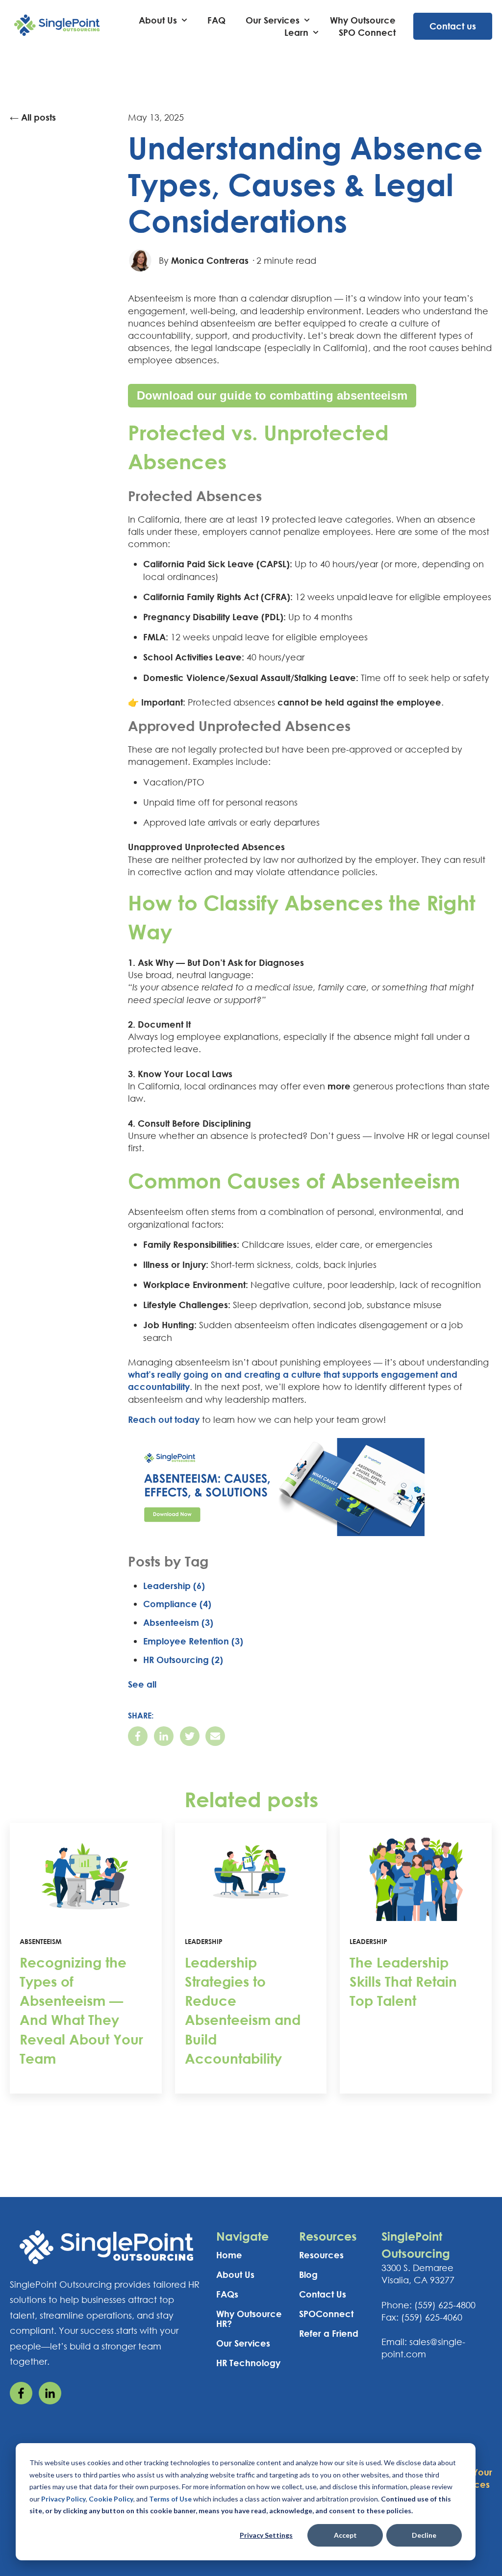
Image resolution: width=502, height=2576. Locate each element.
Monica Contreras (210, 260)
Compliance (177, 1604)
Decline (424, 2535)
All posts (38, 117)
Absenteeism (178, 1622)
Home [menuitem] (229, 2255)
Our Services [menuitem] (243, 2343)
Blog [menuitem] (308, 2274)
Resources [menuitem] (321, 2255)
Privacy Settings (266, 2535)
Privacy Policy (63, 2499)
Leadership (174, 1586)
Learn (296, 32)
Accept (345, 2535)
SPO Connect (367, 32)
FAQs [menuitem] (227, 2294)
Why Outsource (363, 20)
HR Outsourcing (183, 1660)
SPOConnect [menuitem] (326, 2314)
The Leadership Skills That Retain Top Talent (403, 1981)
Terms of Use (170, 2499)
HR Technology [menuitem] (248, 2363)
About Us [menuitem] (235, 2274)
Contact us (453, 26)
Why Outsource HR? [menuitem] (249, 2319)
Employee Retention (193, 1641)
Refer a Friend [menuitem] (329, 2333)
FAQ (216, 20)
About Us (158, 20)
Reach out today (164, 1419)
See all (142, 1684)
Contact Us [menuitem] (323, 2294)
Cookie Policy (111, 2499)
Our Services (273, 20)
